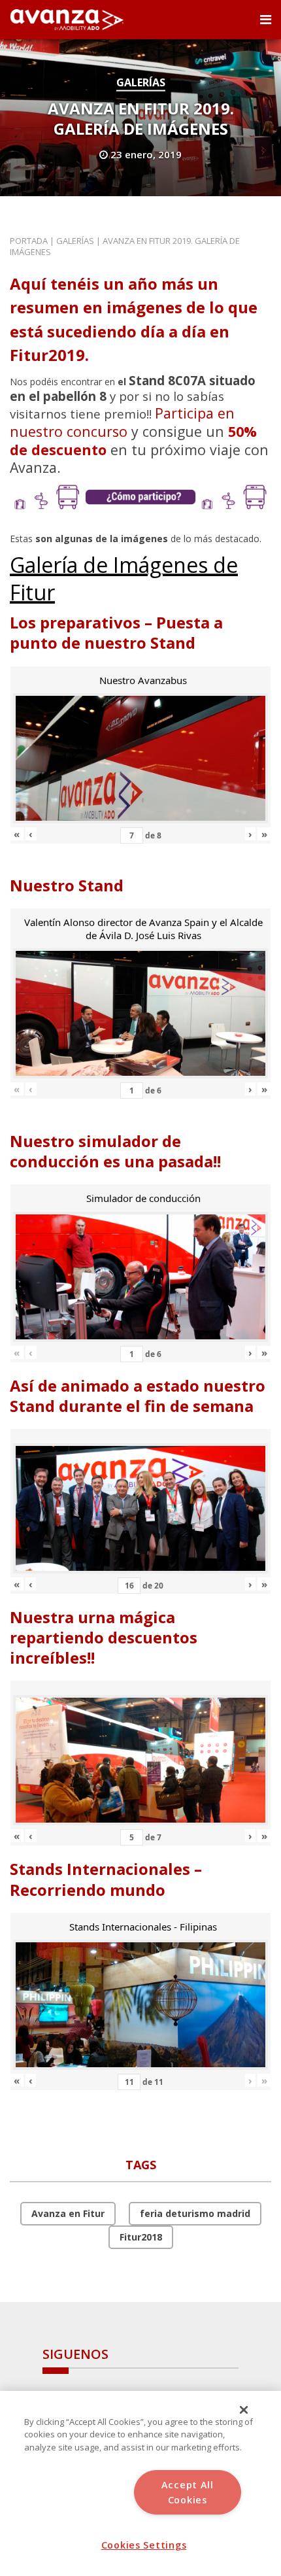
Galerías (141, 82)
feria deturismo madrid (195, 2213)
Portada (29, 241)
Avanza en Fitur (68, 2213)
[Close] (244, 2410)
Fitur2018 (141, 2237)
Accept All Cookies (188, 2492)
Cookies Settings (144, 2545)
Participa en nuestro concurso (122, 422)
